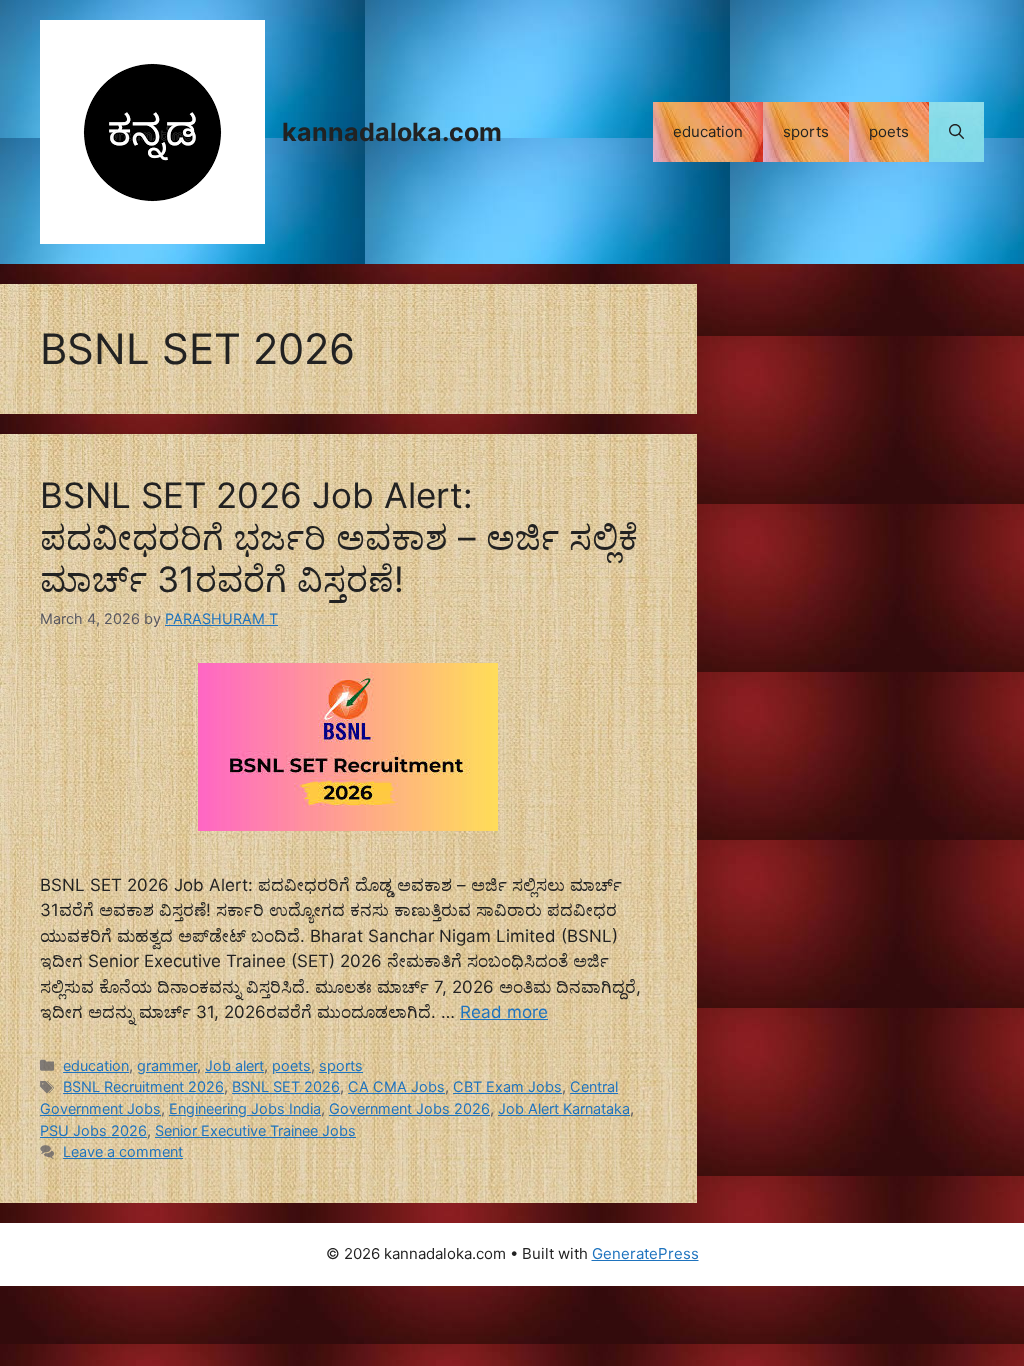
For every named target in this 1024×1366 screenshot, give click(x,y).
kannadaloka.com (392, 132)
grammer (167, 1065)
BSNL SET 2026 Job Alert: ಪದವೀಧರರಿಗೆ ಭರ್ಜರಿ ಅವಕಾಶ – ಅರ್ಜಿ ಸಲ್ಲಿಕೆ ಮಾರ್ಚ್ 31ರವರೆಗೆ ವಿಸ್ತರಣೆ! (339, 537)
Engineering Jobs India (245, 1108)
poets (889, 131)
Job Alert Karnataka (564, 1108)
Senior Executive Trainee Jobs (255, 1130)
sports (806, 131)
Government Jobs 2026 (409, 1108)
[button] (956, 132)
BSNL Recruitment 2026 (143, 1086)
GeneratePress (645, 1253)
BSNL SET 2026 (286, 1086)
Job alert (234, 1065)
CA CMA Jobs (396, 1086)
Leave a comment (123, 1151)
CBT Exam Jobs (507, 1086)
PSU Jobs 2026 (93, 1130)
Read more (504, 1012)
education (708, 131)
